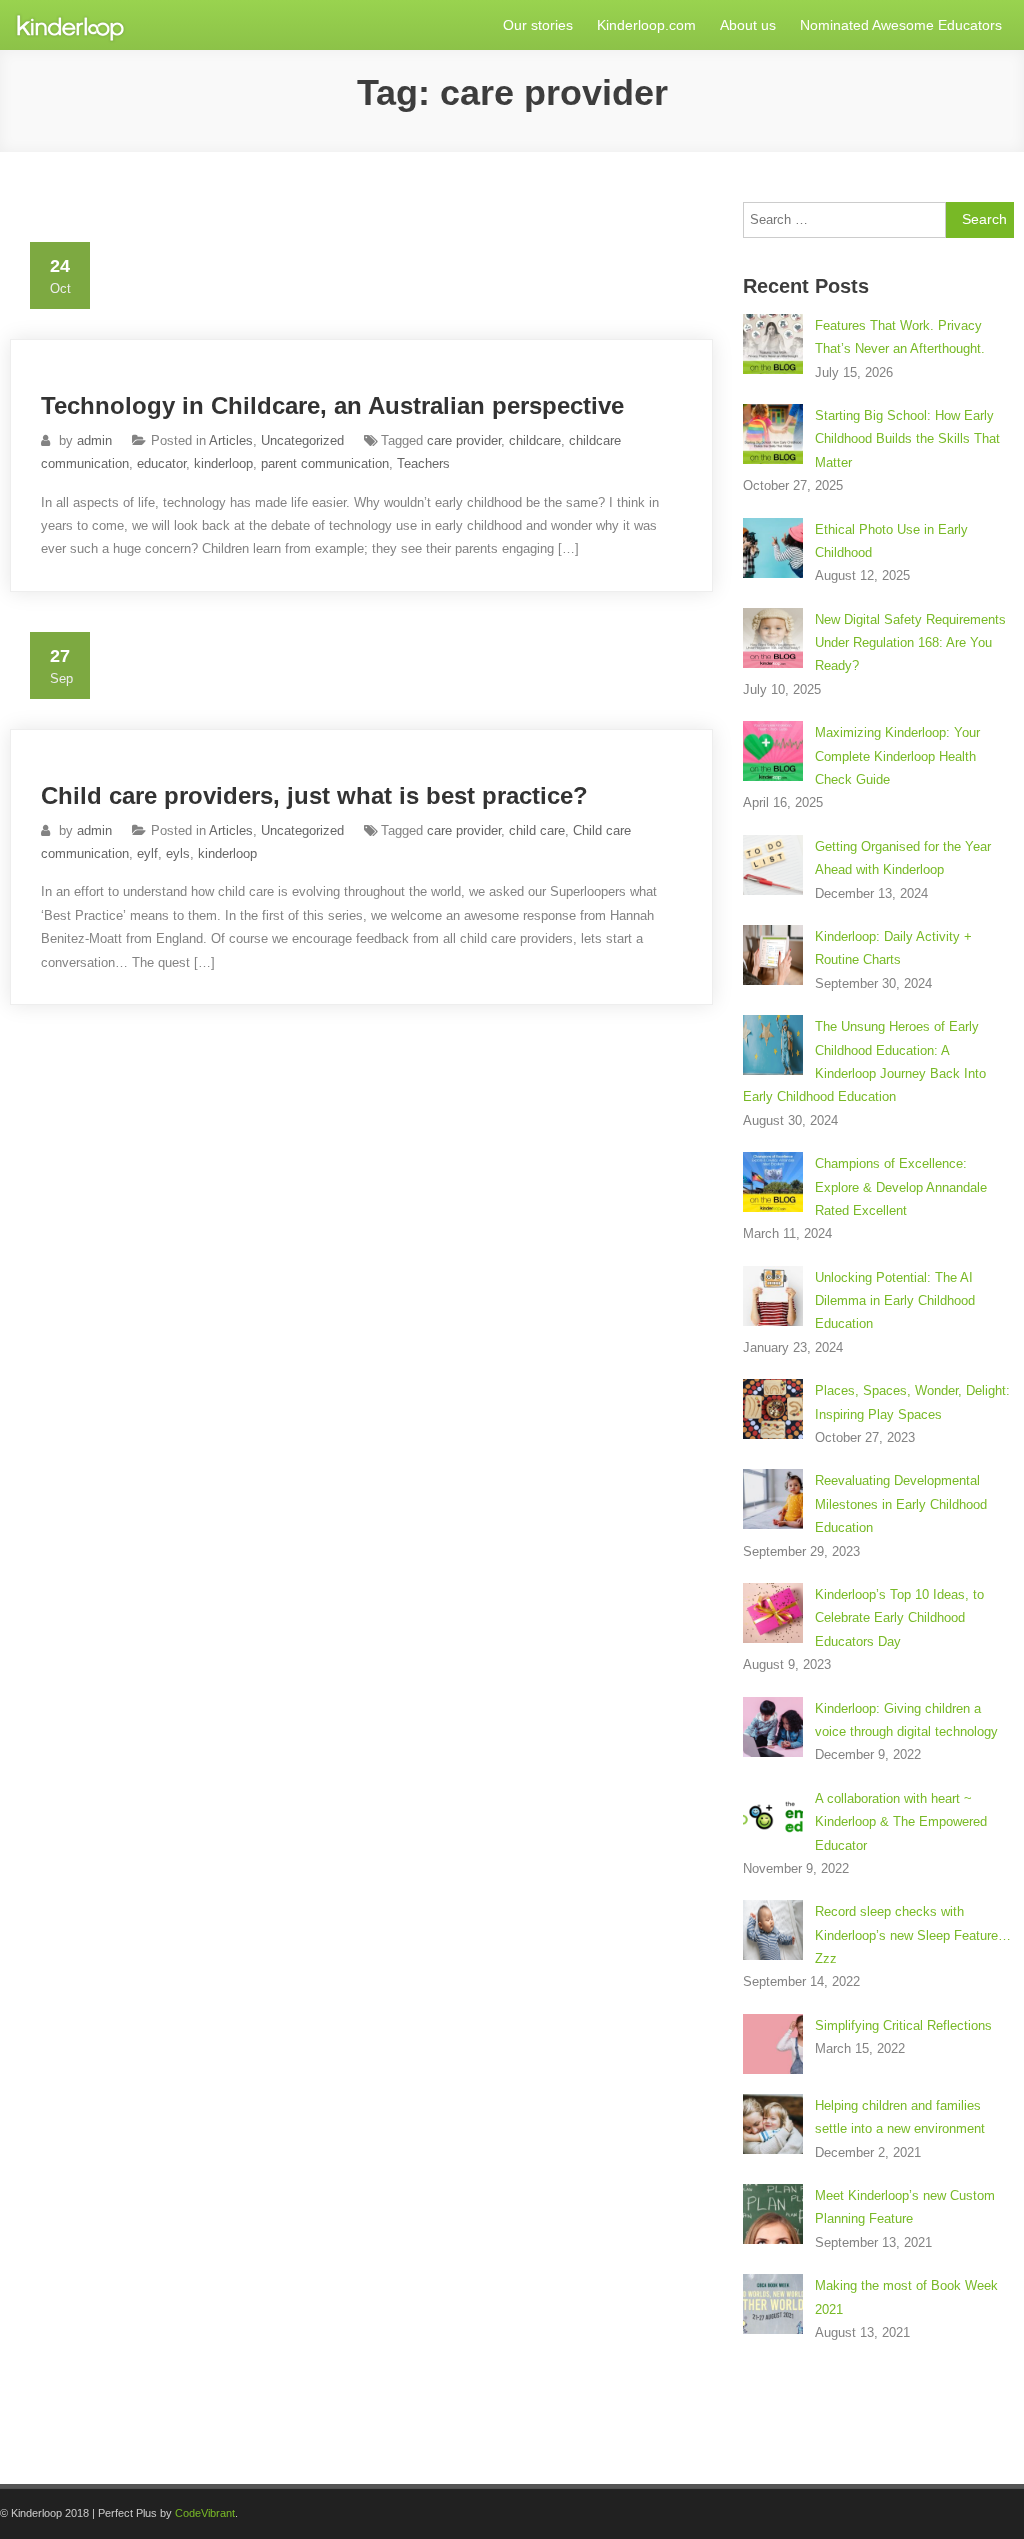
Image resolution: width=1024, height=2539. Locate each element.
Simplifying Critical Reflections (903, 2025)
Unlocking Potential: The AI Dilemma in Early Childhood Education (895, 1301)
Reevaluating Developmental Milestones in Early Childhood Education (901, 1504)
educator (161, 463)
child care (537, 830)
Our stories (538, 25)
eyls (178, 853)
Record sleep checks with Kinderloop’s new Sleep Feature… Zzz (913, 1935)
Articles (231, 440)
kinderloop (223, 463)
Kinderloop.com (646, 25)
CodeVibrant (205, 2513)
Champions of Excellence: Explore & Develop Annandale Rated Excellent (901, 1187)
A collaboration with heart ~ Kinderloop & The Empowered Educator (901, 1822)
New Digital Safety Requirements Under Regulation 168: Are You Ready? (910, 643)
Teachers (423, 463)
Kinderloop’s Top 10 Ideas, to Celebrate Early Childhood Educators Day (899, 1618)
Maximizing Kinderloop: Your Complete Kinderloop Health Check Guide (897, 756)
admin (94, 440)
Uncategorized (302, 440)
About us (748, 25)
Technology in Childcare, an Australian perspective (332, 405)
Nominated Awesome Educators (901, 25)
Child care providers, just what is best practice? (314, 795)
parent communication (325, 463)
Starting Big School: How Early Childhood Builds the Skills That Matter (907, 439)
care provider (464, 440)
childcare (535, 440)
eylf (147, 853)
